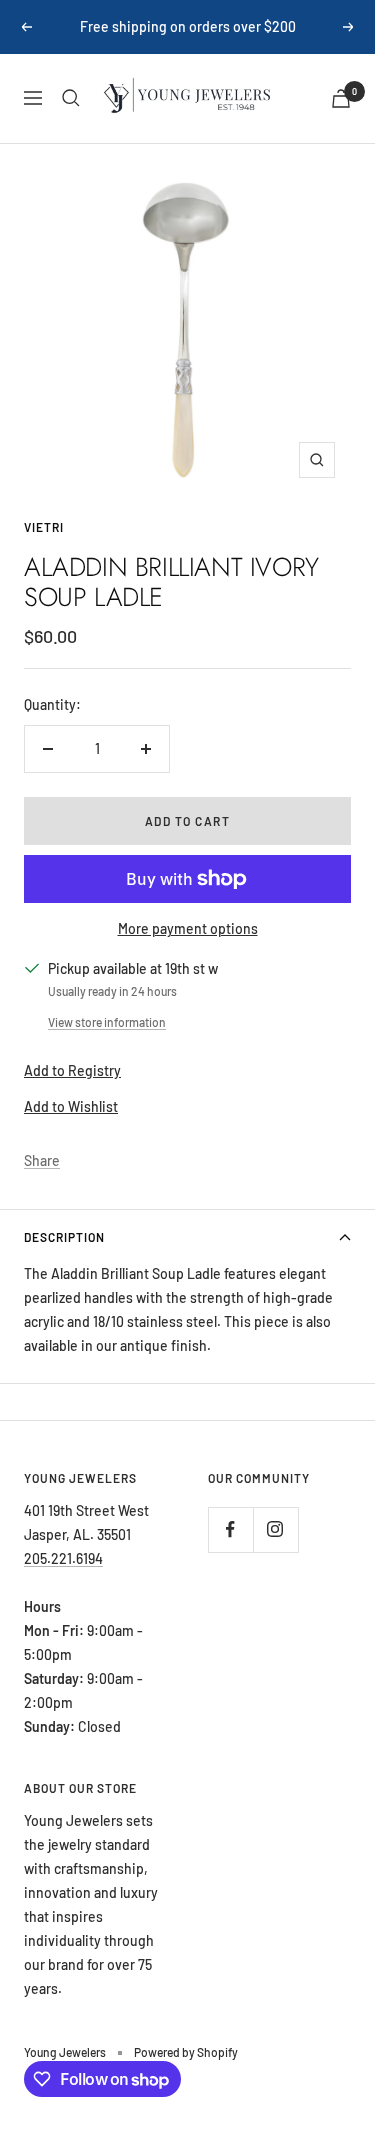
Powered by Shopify (186, 2052)
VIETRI (44, 527)
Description (64, 1237)
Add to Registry (72, 1070)
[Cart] (341, 98)
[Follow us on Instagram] (275, 1529)
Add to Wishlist (71, 1106)
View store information (107, 1022)
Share (42, 1160)
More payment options (188, 928)
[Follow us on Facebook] (230, 1529)
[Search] (71, 98)
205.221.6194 (63, 1558)
